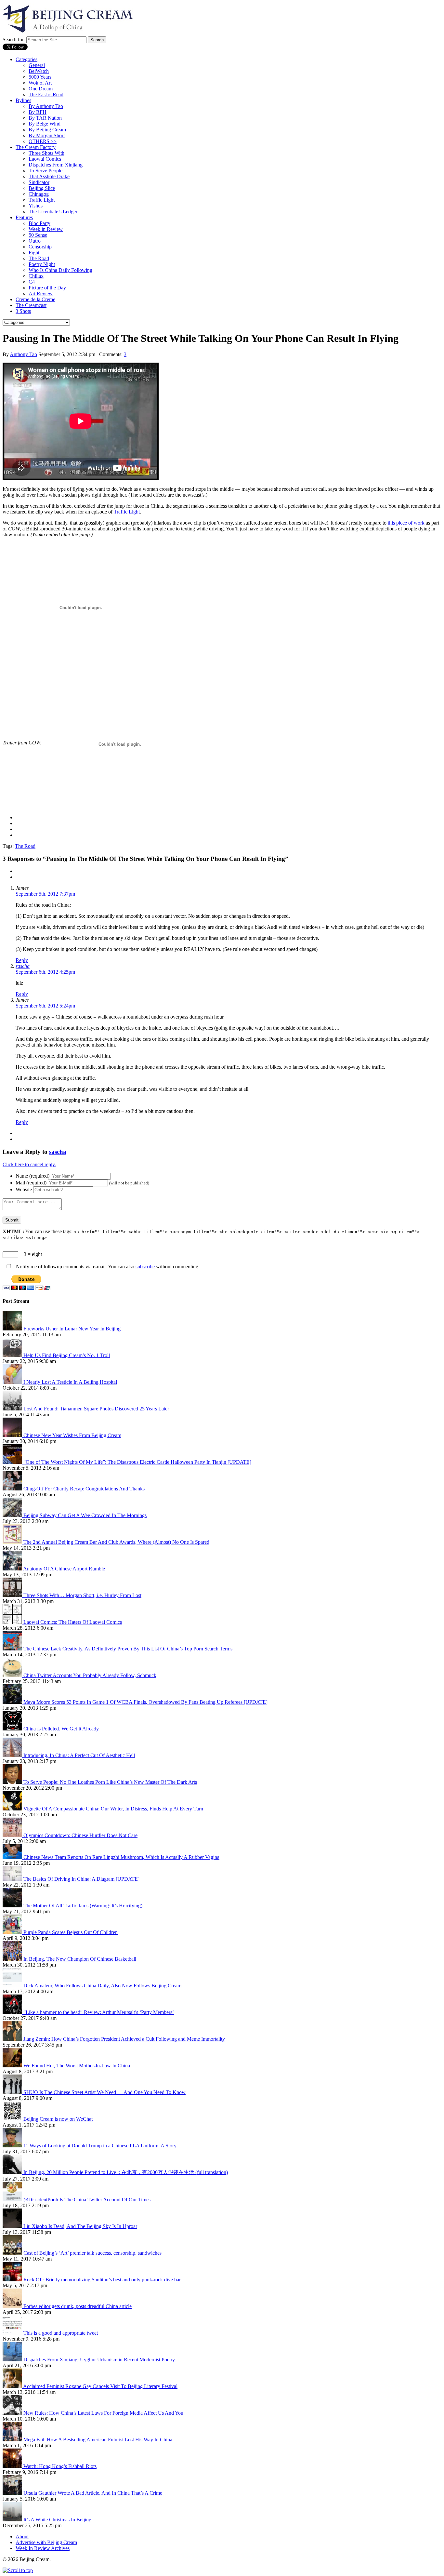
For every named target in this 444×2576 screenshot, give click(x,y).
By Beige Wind (45, 124)
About (22, 2536)
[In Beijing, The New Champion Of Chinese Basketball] (13, 1959)
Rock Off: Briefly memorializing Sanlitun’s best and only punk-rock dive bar (102, 2280)
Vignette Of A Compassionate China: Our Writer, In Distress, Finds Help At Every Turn (113, 1809)
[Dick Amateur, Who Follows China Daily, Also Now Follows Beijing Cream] (13, 1986)
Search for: (14, 40)
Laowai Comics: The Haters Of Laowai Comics (73, 1622)
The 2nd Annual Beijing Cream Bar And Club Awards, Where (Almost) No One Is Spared (116, 1542)
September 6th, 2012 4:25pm (45, 972)
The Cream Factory (36, 147)
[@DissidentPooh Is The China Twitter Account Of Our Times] (13, 2200)
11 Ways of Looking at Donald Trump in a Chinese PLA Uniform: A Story (100, 2146)
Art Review (41, 294)
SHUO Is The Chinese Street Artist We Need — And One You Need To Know (104, 2092)
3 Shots (23, 311)
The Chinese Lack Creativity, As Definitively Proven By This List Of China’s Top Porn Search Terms (128, 1649)
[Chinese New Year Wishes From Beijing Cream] (13, 1435)
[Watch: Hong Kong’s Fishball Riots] (13, 2466)
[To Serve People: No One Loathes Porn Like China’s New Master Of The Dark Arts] (13, 1782)
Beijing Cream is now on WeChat (58, 2119)
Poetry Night (42, 264)
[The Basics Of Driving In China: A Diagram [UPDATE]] (13, 1879)
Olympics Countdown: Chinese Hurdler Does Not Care (80, 1835)
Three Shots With (46, 153)
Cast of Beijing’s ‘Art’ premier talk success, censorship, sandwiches (92, 2253)
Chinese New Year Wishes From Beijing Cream (72, 1435)
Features (24, 217)
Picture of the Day (47, 288)
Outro (35, 241)
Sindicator (39, 182)
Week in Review (46, 229)
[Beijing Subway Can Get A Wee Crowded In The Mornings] (13, 1515)
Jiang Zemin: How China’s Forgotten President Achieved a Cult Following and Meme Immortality (124, 2039)
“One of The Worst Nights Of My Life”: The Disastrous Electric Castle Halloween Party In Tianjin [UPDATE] (137, 1462)
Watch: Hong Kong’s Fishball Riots (60, 2466)
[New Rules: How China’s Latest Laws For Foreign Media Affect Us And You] (13, 2413)
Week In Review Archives (43, 2548)
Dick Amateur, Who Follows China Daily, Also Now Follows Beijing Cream (102, 1986)
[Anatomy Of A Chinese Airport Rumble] (13, 1569)
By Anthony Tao (46, 106)
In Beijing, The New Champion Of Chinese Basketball (80, 1959)
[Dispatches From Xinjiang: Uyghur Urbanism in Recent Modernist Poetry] (13, 2360)
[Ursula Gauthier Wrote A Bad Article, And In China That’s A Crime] (13, 2493)
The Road (39, 258)
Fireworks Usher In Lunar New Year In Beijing (72, 1329)
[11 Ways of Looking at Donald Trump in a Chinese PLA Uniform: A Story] (13, 2146)
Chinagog (39, 194)
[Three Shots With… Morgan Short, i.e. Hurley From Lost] (13, 1595)
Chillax (36, 276)
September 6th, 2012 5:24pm (45, 1006)
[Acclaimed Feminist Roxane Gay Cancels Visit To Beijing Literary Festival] (13, 2386)
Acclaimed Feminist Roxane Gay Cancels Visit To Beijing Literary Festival (100, 2386)
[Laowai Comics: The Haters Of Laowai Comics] (13, 1622)
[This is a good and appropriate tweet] (13, 2333)
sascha (23, 966)
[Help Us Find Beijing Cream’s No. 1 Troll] (13, 1355)
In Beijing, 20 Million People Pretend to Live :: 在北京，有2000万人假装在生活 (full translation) (126, 2172)
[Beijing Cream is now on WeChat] (13, 2119)
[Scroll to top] (18, 2570)
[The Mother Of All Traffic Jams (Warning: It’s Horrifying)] (13, 1906)
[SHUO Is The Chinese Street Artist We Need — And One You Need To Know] (13, 2092)
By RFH (38, 112)
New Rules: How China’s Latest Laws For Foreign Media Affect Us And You (103, 2413)
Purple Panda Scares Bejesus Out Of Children (71, 1932)
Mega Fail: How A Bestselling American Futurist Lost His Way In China (98, 2440)
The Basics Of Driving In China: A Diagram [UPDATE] (81, 1879)
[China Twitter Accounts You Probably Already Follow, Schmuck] (13, 1675)
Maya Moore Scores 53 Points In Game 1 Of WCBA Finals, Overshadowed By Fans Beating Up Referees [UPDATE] (145, 1702)
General (37, 65)
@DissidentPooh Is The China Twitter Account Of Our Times (87, 2200)
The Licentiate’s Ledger (53, 212)
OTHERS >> (43, 141)
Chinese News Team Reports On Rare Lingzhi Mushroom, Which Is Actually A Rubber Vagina (121, 1857)
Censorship (40, 247)
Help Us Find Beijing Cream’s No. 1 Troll (67, 1355)
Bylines (23, 100)
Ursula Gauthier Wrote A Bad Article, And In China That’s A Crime (93, 2493)
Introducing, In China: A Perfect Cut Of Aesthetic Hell (79, 1755)
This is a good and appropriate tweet (61, 2333)
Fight (34, 253)
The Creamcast (31, 305)
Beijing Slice (42, 188)
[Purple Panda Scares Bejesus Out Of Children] (13, 1932)
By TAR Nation (45, 118)
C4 (32, 282)
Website (24, 1189)
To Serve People (46, 171)
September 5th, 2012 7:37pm (45, 894)
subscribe (145, 1267)
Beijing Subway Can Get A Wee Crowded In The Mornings (85, 1515)
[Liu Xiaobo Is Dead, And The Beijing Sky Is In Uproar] (13, 2226)
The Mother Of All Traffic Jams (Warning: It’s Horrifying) (83, 1906)
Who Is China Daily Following (60, 270)
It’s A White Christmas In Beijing (57, 2520)
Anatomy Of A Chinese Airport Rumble (64, 1569)
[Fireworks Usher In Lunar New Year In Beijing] (13, 1329)
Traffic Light (42, 200)
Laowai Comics (45, 159)
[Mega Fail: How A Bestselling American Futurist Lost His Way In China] (13, 2440)
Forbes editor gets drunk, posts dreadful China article (78, 2306)
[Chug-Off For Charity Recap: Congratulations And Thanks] (13, 1489)
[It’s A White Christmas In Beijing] (13, 2520)
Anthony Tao (23, 354)
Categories (26, 59)
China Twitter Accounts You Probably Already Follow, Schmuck (90, 1675)
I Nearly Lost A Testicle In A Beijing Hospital (70, 1382)
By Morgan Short (47, 135)
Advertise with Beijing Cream (46, 2542)
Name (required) (33, 1176)
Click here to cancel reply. (29, 1164)
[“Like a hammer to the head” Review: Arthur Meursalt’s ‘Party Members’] (13, 2012)
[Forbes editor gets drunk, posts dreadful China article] (13, 2306)
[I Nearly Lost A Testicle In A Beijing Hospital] (13, 1382)
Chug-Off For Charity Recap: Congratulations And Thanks (84, 1489)
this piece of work (406, 523)
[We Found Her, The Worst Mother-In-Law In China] (13, 2066)
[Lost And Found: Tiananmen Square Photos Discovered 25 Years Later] (13, 1409)
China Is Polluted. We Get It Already (61, 1729)
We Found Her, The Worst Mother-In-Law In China (77, 2066)
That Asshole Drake (49, 176)
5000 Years (40, 77)
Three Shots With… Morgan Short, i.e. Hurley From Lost (82, 1595)
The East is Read (46, 94)
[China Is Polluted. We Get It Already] (13, 1729)
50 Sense (38, 235)
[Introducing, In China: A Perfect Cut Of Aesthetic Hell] (13, 1755)
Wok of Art (40, 83)
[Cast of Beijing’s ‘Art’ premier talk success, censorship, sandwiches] (13, 2253)
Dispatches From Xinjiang (56, 165)
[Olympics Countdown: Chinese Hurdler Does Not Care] (13, 1835)
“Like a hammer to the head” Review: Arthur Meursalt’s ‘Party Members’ (99, 2012)
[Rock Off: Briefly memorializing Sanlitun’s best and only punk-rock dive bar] (13, 2280)
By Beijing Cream (47, 130)
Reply (22, 960)
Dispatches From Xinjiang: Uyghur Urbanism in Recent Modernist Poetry (99, 2360)
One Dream (41, 89)
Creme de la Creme (35, 299)
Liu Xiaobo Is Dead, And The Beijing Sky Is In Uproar (80, 2226)
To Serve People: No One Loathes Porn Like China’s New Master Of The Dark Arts (110, 1782)
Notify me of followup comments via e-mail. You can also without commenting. (107, 1267)
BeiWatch (39, 71)
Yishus (36, 206)
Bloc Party (39, 223)
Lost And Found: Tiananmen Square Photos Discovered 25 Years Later (96, 1409)
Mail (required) (31, 1183)
